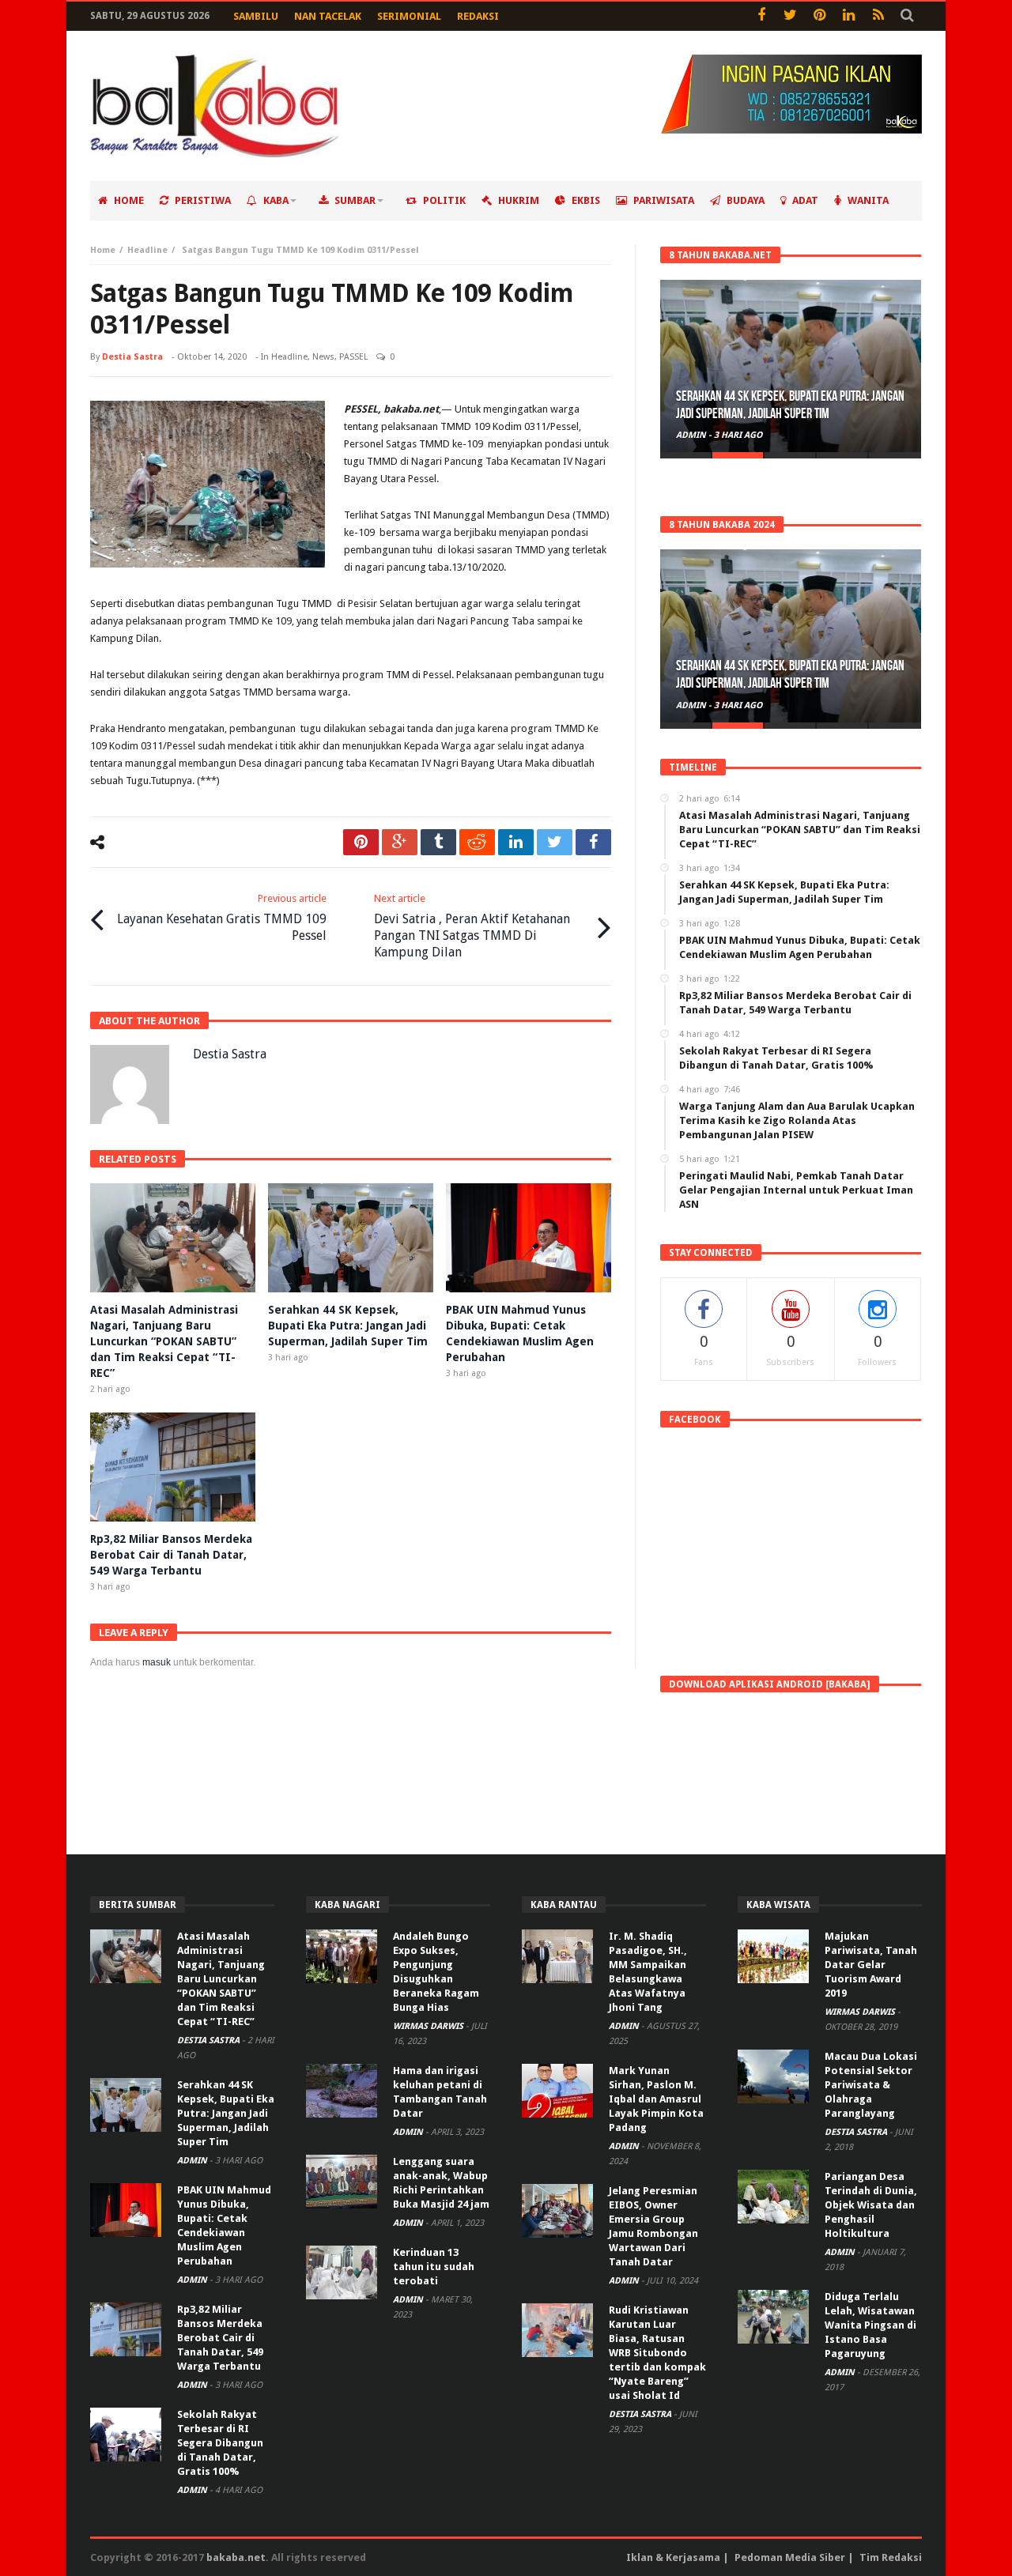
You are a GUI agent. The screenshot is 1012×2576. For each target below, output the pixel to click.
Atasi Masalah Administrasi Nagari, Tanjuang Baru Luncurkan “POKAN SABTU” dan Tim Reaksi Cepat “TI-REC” (164, 1341)
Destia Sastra (132, 357)
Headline (147, 250)
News (323, 357)
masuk (157, 1662)
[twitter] (555, 842)
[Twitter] (790, 16)
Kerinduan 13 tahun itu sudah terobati (434, 2267)
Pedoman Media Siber (790, 2557)
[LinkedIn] (849, 16)
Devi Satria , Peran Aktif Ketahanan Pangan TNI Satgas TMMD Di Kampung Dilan (472, 926)
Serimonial (409, 16)
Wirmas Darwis (429, 2026)
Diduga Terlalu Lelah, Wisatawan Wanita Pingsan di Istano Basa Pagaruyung (870, 2325)
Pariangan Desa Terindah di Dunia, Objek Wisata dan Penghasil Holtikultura (871, 2205)
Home (103, 250)
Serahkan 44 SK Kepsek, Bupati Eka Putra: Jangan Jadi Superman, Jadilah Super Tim (348, 1326)
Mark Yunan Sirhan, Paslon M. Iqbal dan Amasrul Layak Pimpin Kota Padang (656, 2099)
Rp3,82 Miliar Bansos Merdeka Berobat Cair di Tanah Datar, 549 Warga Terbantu (171, 1555)
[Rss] (878, 16)
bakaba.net (236, 2557)
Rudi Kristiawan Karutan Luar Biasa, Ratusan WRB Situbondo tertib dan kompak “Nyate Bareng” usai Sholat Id (657, 2353)
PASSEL (353, 357)
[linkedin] (516, 842)
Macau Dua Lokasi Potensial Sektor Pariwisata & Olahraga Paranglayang (871, 2085)
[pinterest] (361, 842)
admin (692, 435)
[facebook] (593, 842)
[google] (400, 842)
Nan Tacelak (328, 16)
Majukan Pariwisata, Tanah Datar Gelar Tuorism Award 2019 (871, 1965)
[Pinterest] (819, 16)
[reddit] (477, 842)
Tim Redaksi (891, 2557)
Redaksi (478, 16)
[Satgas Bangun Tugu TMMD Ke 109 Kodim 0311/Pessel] (208, 484)
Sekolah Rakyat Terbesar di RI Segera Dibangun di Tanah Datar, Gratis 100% (220, 2443)
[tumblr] (438, 842)
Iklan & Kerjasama (673, 2557)
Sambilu (256, 16)
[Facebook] (761, 16)
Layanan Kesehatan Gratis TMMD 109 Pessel (222, 918)
